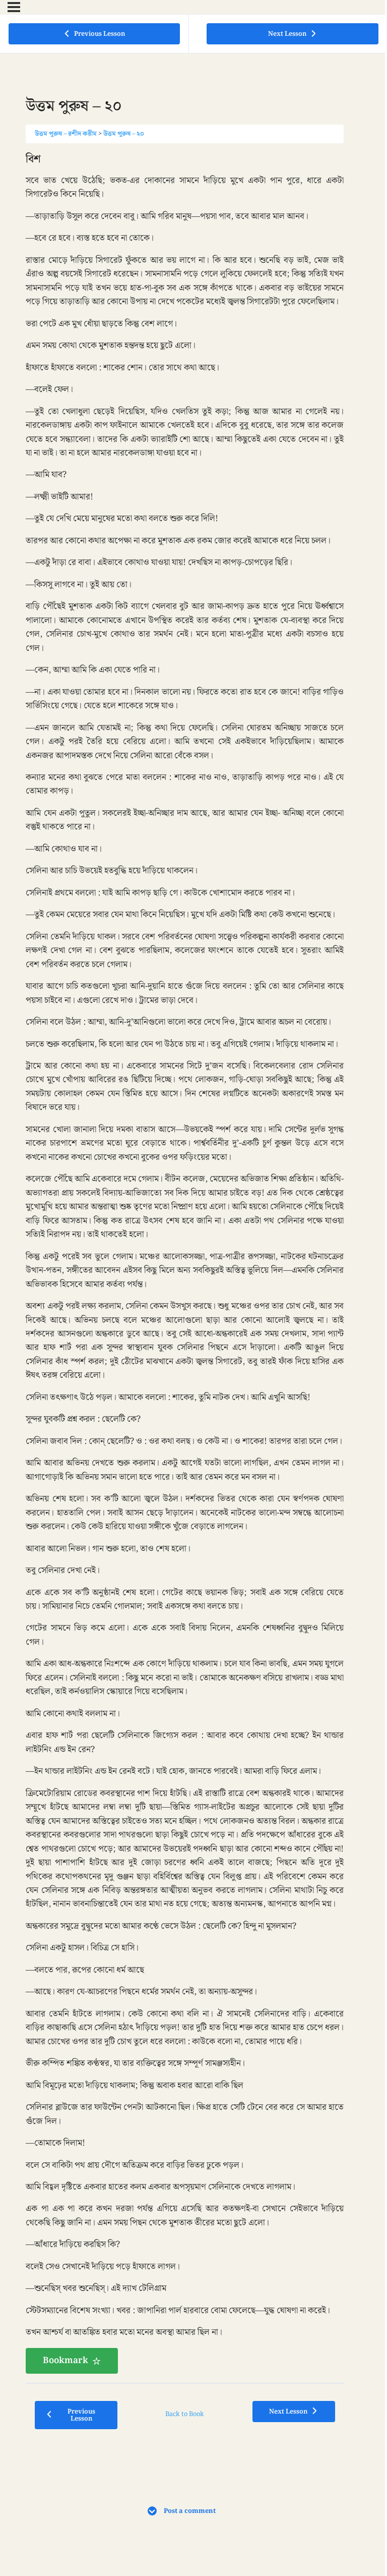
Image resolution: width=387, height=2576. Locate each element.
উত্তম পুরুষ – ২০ (124, 134)
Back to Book (185, 2414)
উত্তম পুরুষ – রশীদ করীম (66, 134)
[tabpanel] (185, 1263)
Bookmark (66, 2361)
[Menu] (14, 7)
